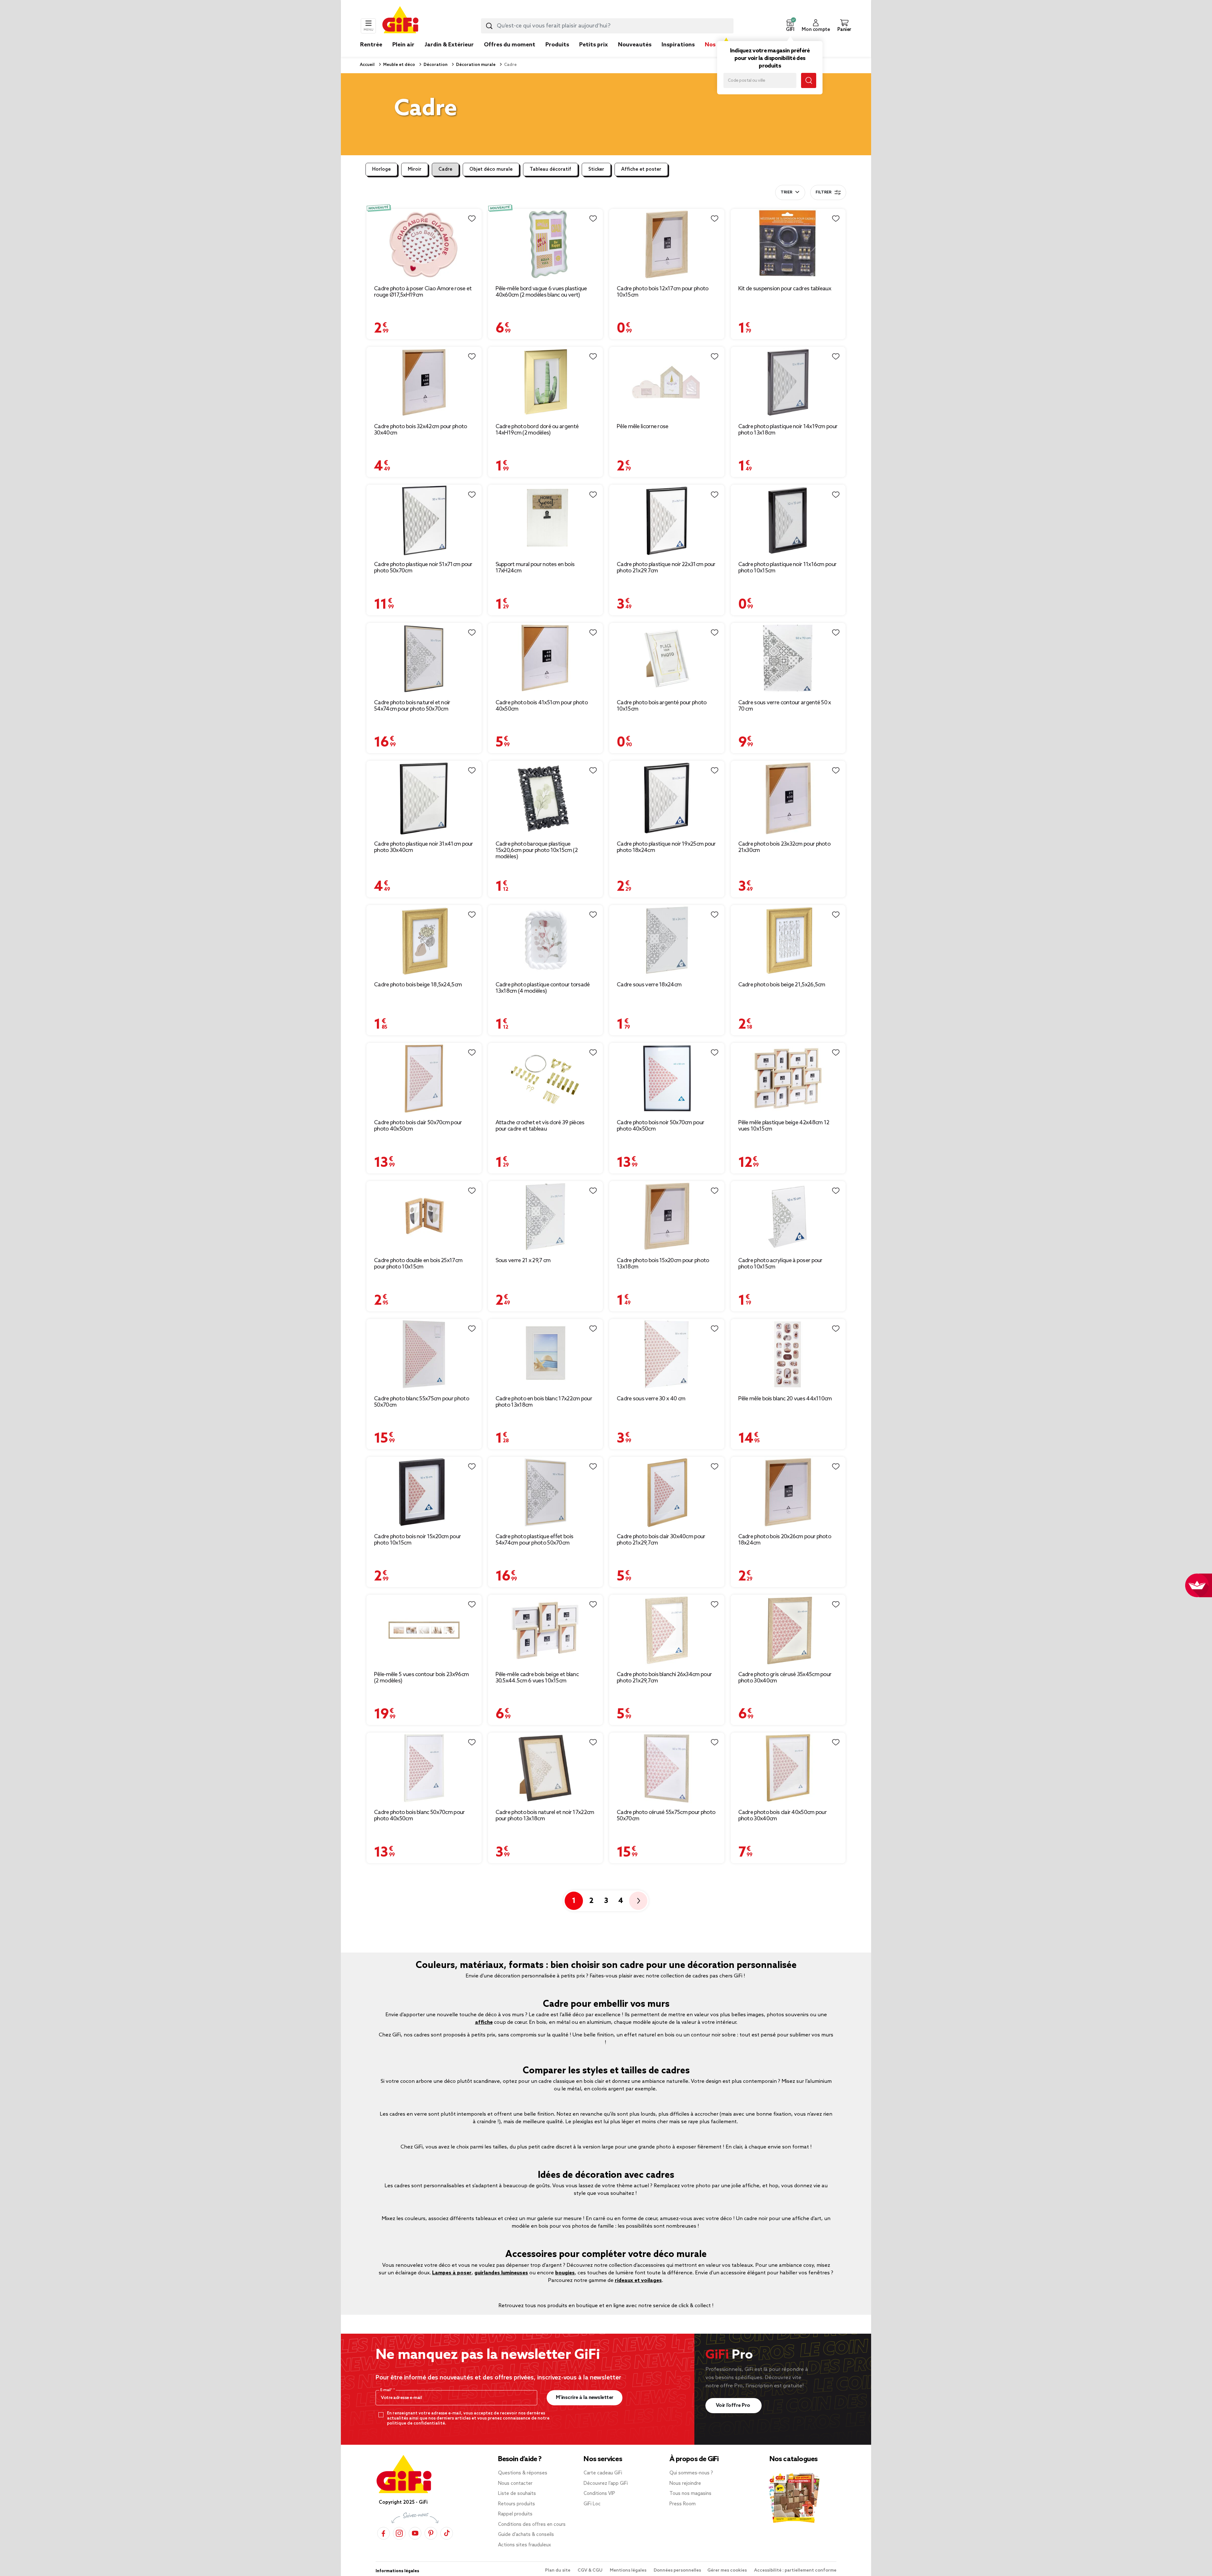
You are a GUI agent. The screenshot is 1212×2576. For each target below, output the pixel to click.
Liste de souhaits (517, 2494)
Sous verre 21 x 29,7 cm (523, 1261)
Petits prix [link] (594, 45)
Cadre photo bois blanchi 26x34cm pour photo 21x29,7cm (664, 1678)
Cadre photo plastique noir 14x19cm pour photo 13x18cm (788, 430)
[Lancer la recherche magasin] (809, 80)
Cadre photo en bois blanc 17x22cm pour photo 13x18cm (544, 1402)
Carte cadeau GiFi (603, 2473)
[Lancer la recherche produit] (489, 26)
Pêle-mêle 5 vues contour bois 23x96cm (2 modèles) (421, 1678)
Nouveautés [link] (635, 45)
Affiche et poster (641, 169)
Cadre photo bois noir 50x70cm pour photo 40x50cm (660, 1126)
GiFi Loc (592, 2504)
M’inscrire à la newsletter (585, 2398)
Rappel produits (515, 2514)
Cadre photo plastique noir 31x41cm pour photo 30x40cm (424, 847)
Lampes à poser (452, 2273)
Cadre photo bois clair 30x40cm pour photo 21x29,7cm (661, 1540)
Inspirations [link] (678, 45)
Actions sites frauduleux (525, 2545)
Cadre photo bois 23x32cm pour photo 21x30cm (784, 847)
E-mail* (387, 2390)
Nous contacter (515, 2484)
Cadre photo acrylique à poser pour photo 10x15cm (780, 1264)
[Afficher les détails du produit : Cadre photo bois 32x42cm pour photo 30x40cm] (424, 382)
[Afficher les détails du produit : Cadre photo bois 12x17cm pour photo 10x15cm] (667, 244)
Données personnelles (677, 2570)
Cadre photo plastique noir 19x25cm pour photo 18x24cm (666, 847)
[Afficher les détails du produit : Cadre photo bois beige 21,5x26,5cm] (788, 940)
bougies (565, 2273)
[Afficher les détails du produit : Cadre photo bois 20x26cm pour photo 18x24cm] (788, 1492)
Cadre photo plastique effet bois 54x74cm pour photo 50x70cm (535, 1540)
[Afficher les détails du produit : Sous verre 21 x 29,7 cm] (546, 1217)
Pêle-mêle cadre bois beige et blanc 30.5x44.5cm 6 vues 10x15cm (537, 1678)
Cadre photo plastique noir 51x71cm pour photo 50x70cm (423, 568)
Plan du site (558, 2570)
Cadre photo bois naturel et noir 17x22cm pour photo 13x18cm (545, 1816)
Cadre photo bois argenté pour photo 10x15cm (662, 706)
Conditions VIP (599, 2494)
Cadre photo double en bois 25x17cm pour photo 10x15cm (418, 1264)
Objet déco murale (491, 169)
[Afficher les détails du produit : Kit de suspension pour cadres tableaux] (788, 244)
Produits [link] (557, 45)
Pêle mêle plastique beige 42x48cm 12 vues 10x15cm (784, 1126)
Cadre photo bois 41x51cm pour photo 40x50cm (542, 706)
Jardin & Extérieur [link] (449, 45)
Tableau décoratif (550, 169)
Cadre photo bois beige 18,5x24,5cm (418, 985)
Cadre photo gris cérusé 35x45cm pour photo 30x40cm (785, 1678)
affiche (484, 2022)
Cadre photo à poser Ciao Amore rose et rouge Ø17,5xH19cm (423, 292)
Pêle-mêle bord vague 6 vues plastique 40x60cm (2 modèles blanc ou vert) (541, 292)
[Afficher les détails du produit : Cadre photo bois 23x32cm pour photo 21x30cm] (788, 798)
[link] (557, 54)
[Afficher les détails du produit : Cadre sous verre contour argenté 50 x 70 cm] (788, 658)
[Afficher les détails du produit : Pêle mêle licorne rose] (667, 382)
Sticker (596, 169)
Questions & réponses (523, 2473)
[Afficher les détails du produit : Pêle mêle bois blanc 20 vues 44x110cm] (788, 1354)
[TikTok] (447, 2533)
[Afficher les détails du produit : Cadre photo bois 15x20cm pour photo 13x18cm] (667, 1217)
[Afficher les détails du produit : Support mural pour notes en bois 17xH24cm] (546, 520)
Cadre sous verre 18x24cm (649, 985)
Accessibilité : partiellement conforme (795, 2570)
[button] (790, 26)
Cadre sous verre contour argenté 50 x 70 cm (785, 706)
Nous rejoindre (685, 2484)
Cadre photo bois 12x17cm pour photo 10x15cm (663, 292)
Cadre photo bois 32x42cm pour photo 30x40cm (421, 430)
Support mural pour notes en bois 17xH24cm (535, 568)
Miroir (415, 169)
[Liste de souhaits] (472, 219)
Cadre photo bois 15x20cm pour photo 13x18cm (663, 1264)
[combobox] (607, 26)
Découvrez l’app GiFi (606, 2484)
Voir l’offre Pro (734, 2405)
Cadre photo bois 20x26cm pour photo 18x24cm (785, 1540)
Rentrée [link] (371, 45)
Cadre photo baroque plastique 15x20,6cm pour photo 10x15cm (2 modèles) (537, 850)
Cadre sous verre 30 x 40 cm (651, 1399)
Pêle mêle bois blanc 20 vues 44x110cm (785, 1399)
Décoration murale (475, 65)
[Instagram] (399, 2533)
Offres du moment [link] (510, 45)
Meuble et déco (399, 65)
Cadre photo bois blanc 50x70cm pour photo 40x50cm (419, 1816)
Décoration (435, 65)
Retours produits (517, 2504)
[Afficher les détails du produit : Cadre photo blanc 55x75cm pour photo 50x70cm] (424, 1354)
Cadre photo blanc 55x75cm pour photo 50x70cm (422, 1402)
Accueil (367, 65)
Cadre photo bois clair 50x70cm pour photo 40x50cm (418, 1126)
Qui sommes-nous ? (691, 2473)
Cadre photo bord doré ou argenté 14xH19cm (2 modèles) (537, 430)
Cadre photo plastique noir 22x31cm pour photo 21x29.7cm (666, 568)
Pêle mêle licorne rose (643, 427)
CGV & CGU (591, 2570)
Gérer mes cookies (728, 2570)
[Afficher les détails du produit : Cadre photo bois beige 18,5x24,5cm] (424, 940)
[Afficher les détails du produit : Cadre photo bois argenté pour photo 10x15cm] (667, 658)
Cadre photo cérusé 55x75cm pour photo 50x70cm (666, 1816)
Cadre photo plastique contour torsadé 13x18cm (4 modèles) (543, 988)
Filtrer (823, 192)
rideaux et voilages (638, 2281)
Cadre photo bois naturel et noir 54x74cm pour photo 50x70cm (412, 706)
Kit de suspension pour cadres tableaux (785, 289)
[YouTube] (415, 2533)
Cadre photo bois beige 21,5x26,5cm (782, 985)
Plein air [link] (403, 45)
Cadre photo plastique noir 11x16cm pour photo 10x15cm (787, 568)
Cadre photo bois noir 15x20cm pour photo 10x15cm (417, 1540)
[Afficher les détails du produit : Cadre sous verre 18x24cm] (667, 940)
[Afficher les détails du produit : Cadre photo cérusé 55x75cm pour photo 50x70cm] (667, 1768)
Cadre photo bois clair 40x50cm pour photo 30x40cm (783, 1816)
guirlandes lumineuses (501, 2273)
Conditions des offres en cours (532, 2525)
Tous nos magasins (690, 2494)
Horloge (381, 169)
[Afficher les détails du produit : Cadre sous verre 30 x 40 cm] (667, 1354)
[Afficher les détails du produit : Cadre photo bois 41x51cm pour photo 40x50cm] (546, 658)
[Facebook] (383, 2533)
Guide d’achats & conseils (526, 2535)
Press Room (683, 2504)
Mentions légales (629, 2570)
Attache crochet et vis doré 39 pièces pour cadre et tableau (540, 1126)
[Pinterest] (431, 2533)
